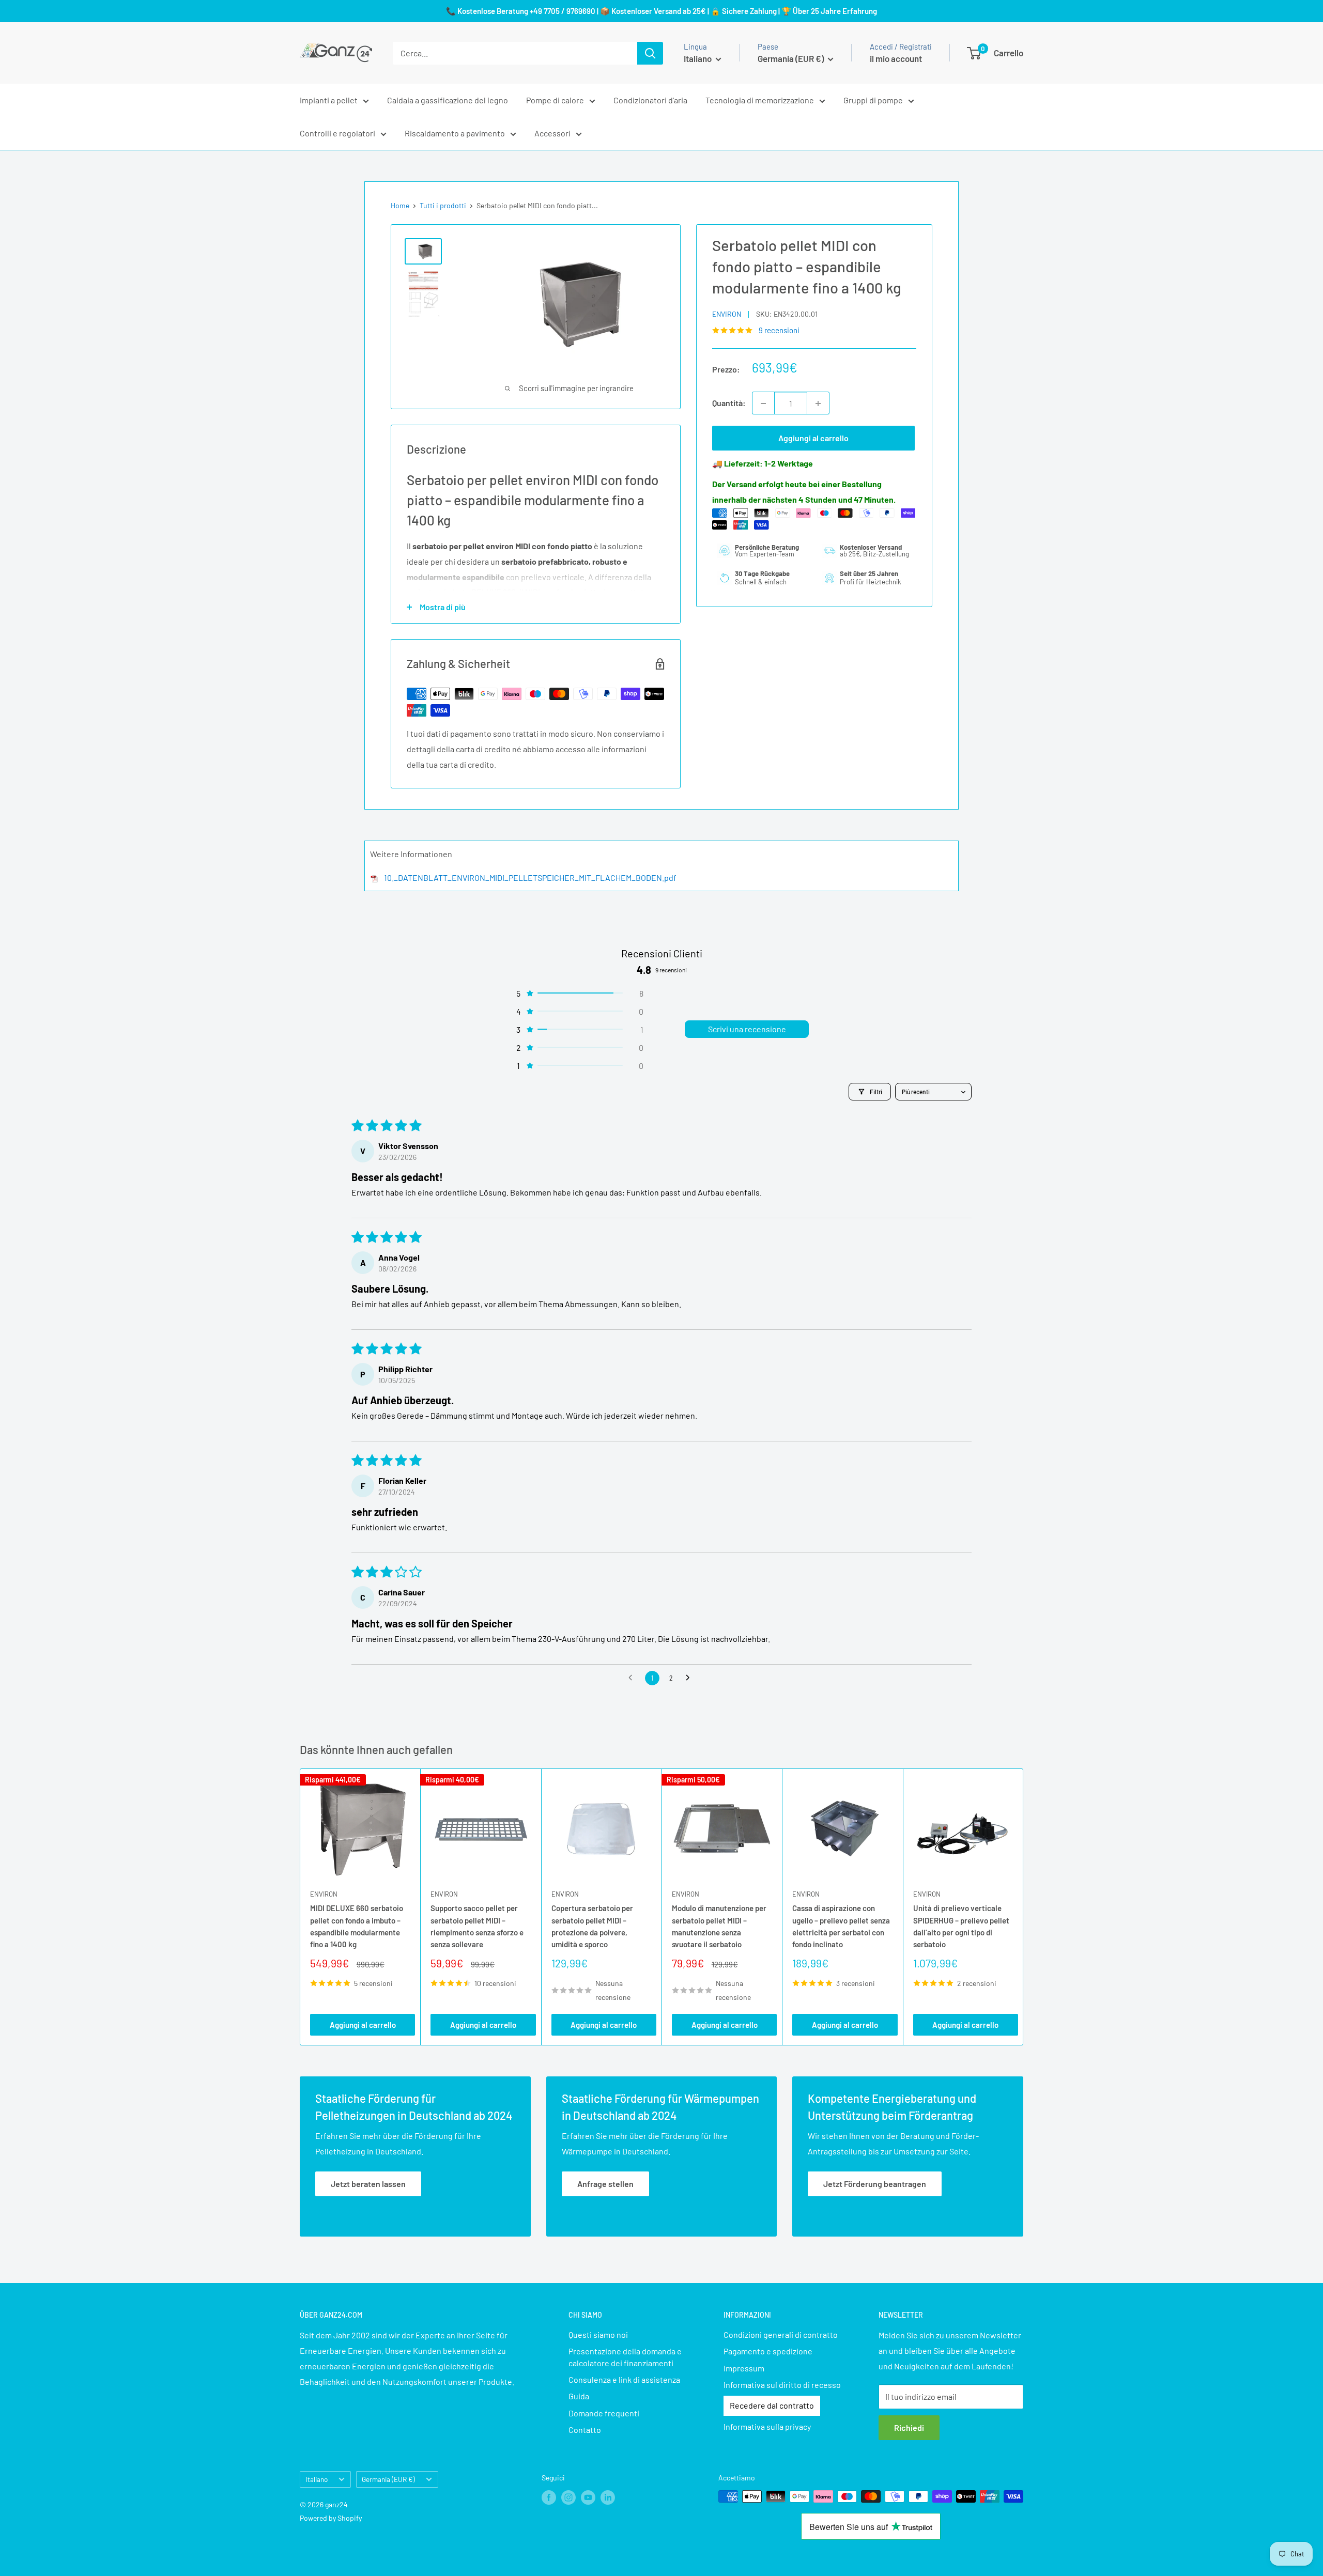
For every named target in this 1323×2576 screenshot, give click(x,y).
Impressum (744, 2368)
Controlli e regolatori (337, 133)
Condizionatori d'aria (650, 100)
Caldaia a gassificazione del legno (448, 100)
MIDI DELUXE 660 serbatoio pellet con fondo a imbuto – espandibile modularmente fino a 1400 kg (357, 1926)
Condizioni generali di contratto (781, 2334)
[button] (579, 993)
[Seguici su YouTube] (588, 2497)
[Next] (1024, 1907)
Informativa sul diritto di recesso (782, 2385)
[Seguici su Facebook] (549, 2497)
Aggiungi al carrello (813, 438)
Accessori (552, 133)
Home (400, 205)
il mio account (896, 58)
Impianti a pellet (329, 100)
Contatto (585, 2430)
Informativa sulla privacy (767, 2426)
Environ (727, 314)
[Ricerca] (650, 53)
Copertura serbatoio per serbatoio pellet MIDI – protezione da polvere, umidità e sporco (592, 1926)
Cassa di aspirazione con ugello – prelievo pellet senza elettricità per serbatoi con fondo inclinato (841, 1926)
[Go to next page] (690, 1678)
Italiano (317, 2479)
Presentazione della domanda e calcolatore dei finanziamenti (625, 2357)
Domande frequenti (604, 2413)
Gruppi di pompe (873, 100)
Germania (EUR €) (388, 2479)
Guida (579, 2396)
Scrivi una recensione (747, 1029)
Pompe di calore (555, 100)
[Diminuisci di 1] (763, 404)
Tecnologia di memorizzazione (760, 100)
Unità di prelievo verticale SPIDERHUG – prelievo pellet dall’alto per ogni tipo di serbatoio (961, 1926)
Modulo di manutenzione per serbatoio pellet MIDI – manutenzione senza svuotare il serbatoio (719, 1926)
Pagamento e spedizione (768, 2351)
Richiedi (909, 2427)
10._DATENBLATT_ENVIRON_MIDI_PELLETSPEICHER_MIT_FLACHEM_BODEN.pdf (530, 878)
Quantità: (729, 403)
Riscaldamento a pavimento (455, 133)
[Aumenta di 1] (818, 404)
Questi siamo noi (598, 2334)
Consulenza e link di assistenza (624, 2379)
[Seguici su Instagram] (568, 2497)
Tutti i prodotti (443, 205)
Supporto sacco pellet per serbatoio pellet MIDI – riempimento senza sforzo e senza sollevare (477, 1926)
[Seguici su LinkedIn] (608, 2497)
